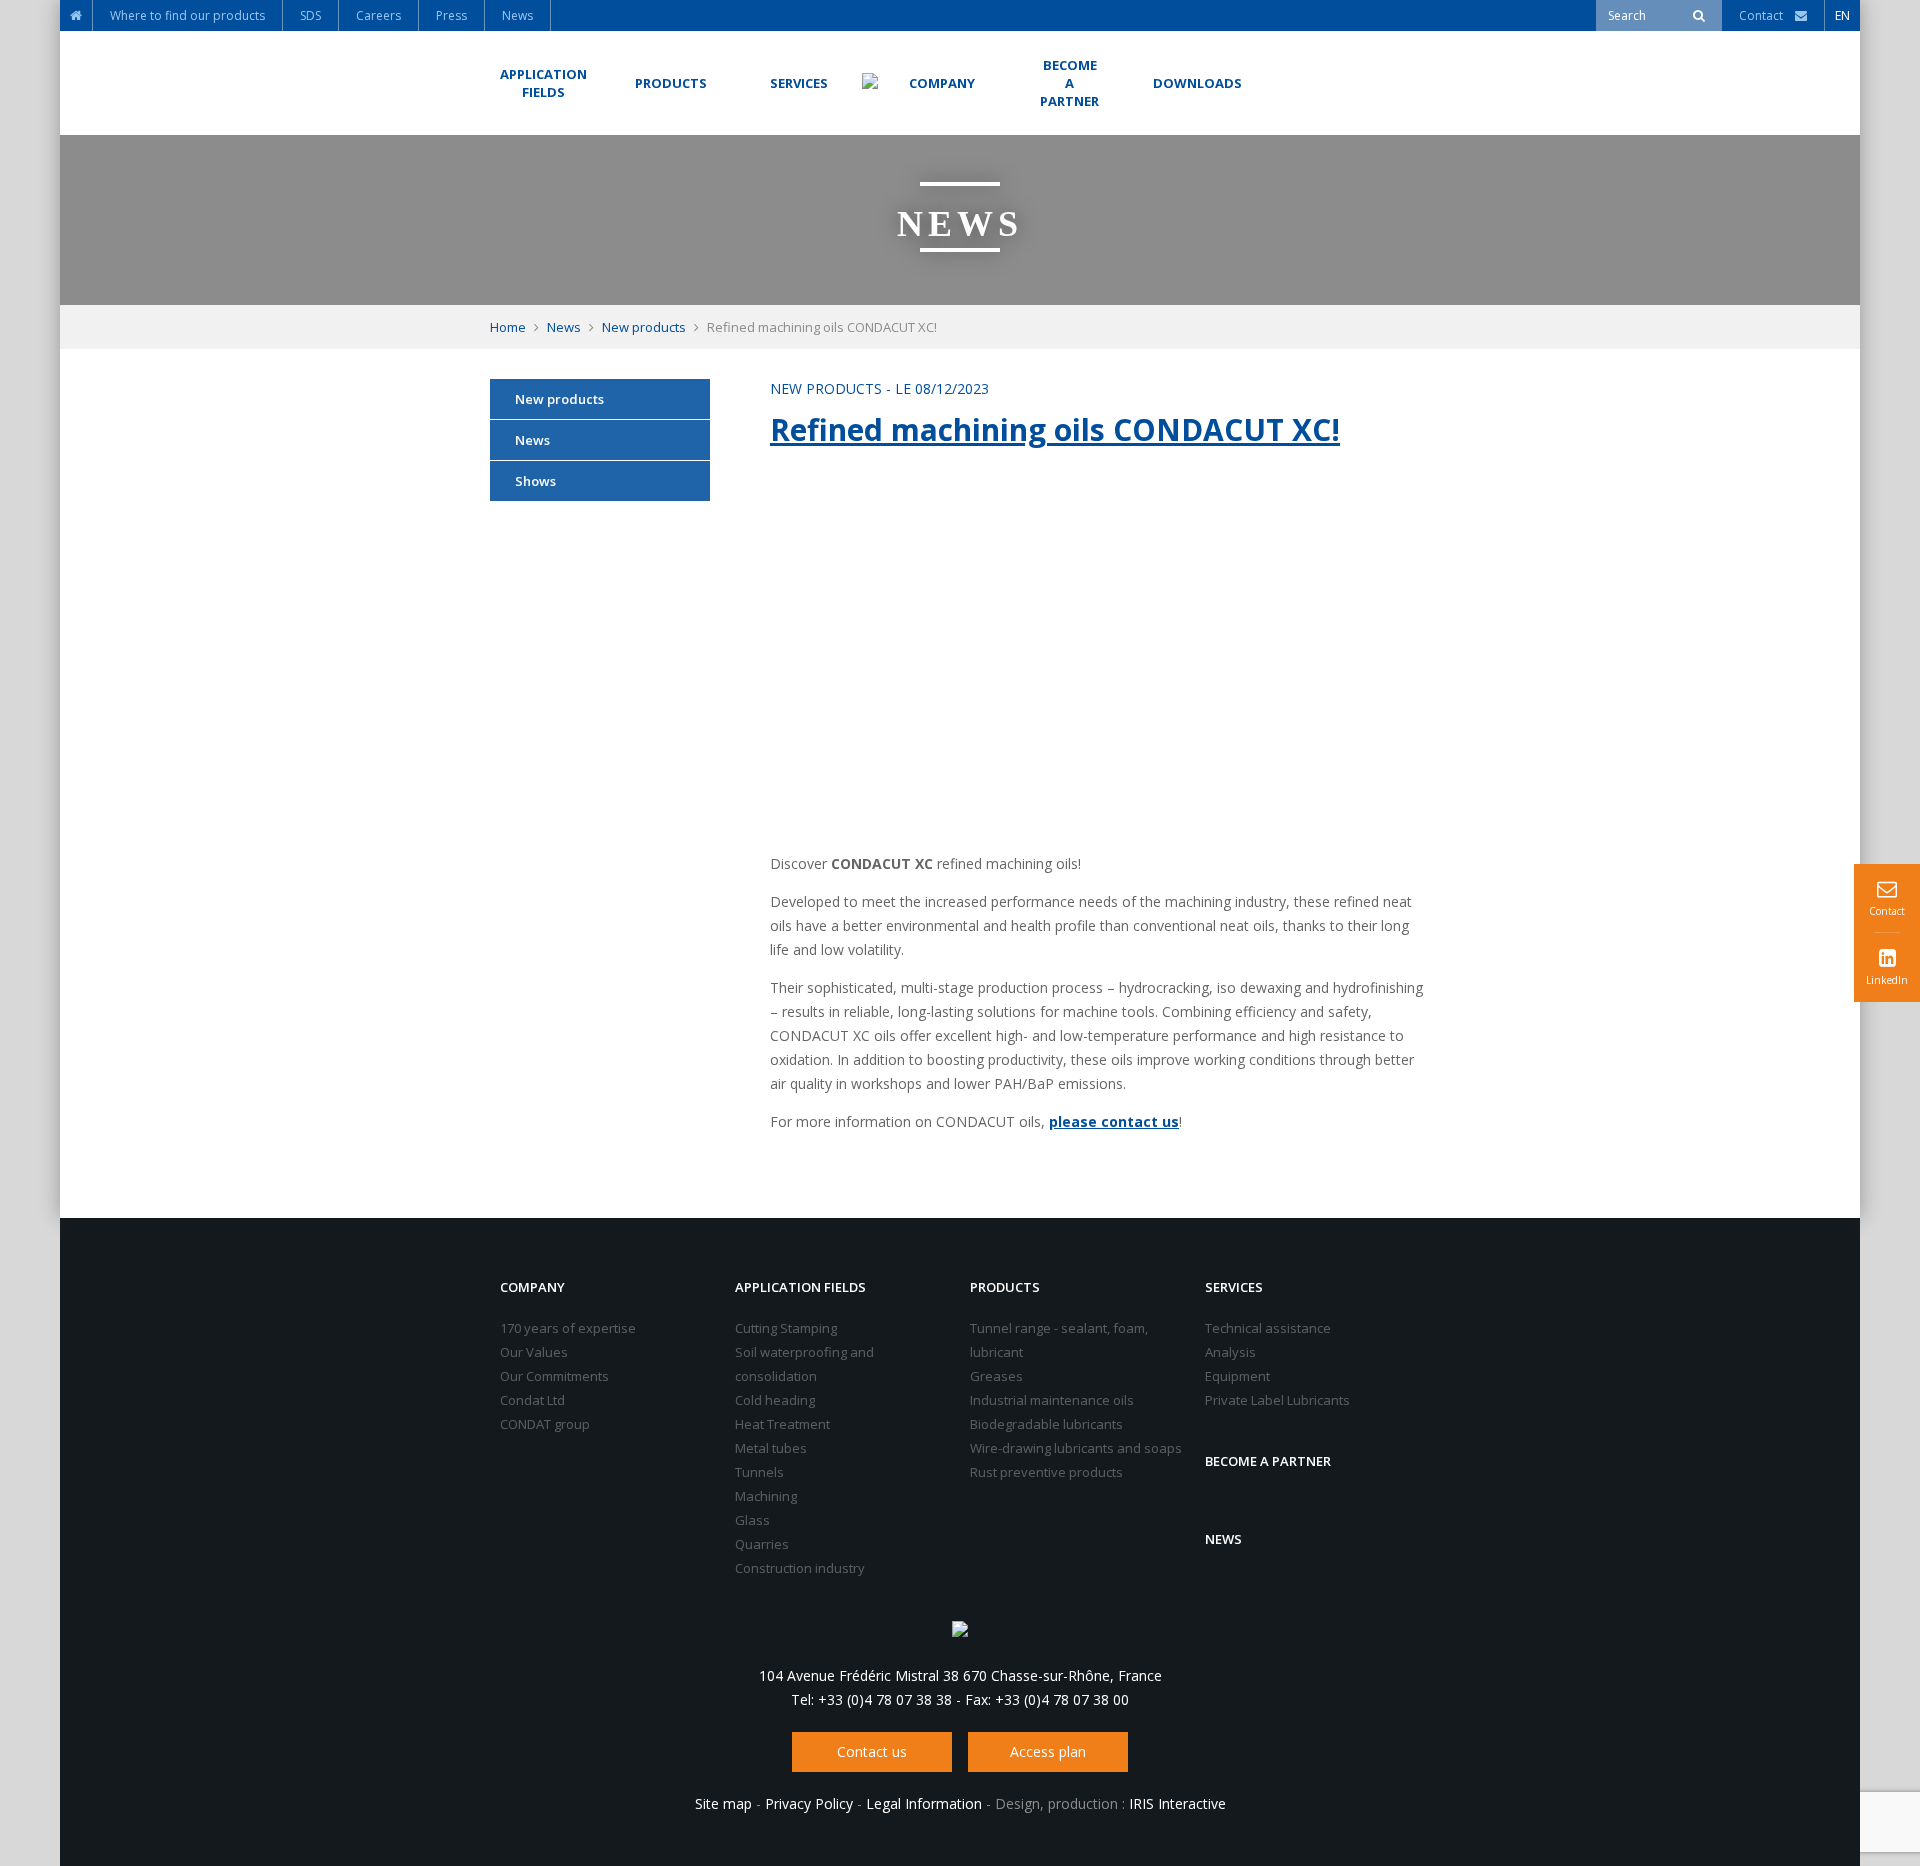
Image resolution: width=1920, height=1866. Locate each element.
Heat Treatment (782, 1424)
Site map (723, 1803)
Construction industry (800, 1568)
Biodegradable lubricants (1046, 1424)
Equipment (1237, 1376)
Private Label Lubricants (1277, 1400)
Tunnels (759, 1472)
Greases (996, 1376)
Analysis (1230, 1352)
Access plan (1048, 1751)
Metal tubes (771, 1448)
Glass (752, 1520)
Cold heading (775, 1400)
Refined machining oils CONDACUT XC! (1055, 429)
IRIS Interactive (1177, 1803)
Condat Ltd (532, 1400)
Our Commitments (554, 1376)
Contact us (872, 1751)
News (564, 327)
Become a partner (1268, 1461)
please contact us (1114, 1121)
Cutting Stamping (786, 1328)
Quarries (762, 1544)
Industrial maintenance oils (1052, 1400)
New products (644, 327)
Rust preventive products (1046, 1472)
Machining (766, 1496)
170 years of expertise (568, 1328)
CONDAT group (545, 1424)
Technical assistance (1268, 1328)
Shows (535, 481)
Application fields (800, 1287)
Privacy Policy (809, 1803)
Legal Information (924, 1803)
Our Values (534, 1352)
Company (532, 1287)
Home (508, 327)
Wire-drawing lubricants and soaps (1076, 1448)
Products (1005, 1287)
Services (1234, 1287)
